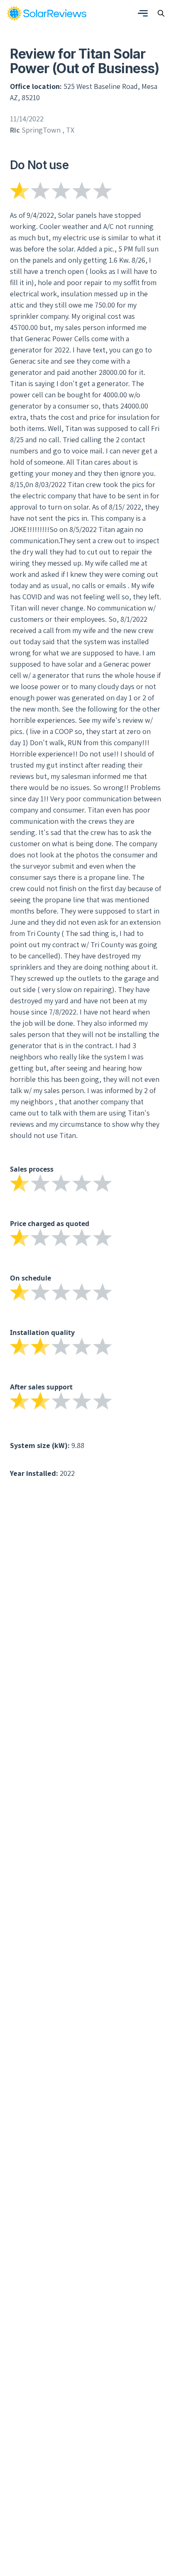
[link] (46, 13)
